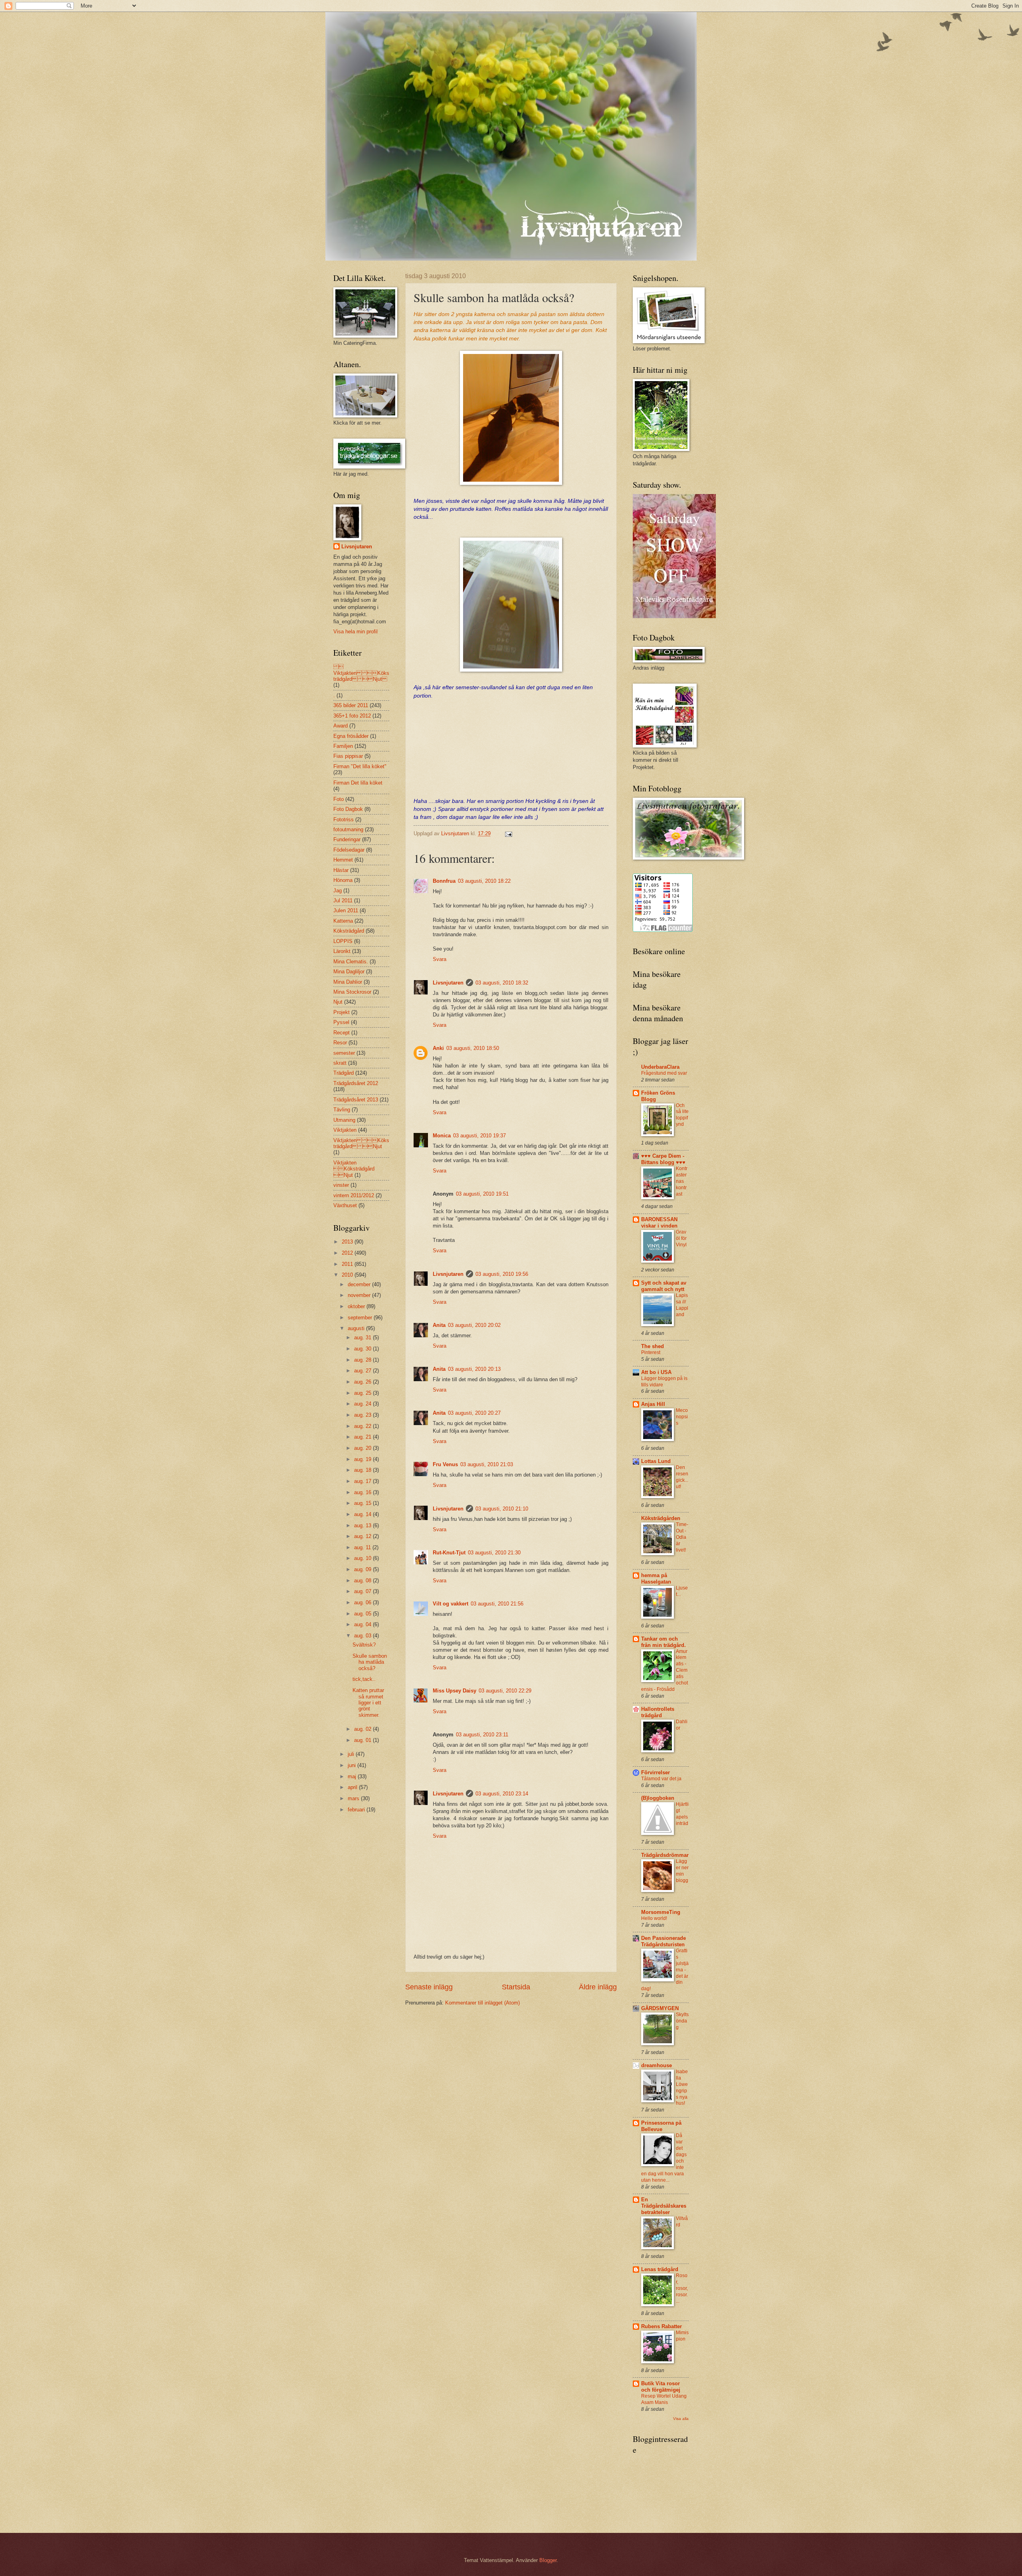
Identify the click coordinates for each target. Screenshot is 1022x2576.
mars (354, 1798)
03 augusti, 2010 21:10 (502, 1509)
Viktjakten (345, 1130)
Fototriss (344, 819)
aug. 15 (363, 1503)
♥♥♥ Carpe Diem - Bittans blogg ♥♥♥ (663, 1159)
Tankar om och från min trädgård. (664, 1642)
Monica (442, 1136)
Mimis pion (682, 2336)
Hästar (341, 870)
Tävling (342, 1110)
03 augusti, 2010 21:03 (487, 1464)
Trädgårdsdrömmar (665, 1855)
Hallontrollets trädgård (658, 1712)
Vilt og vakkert (451, 1604)
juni (353, 1765)
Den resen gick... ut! (682, 1477)
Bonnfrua (444, 881)
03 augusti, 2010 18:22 (484, 881)
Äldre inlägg (598, 1987)
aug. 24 (363, 1404)
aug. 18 (363, 1470)
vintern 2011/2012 (354, 1195)
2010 (348, 1275)
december (360, 1284)
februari (357, 1810)
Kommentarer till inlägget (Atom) (482, 2003)
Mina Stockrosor (352, 992)
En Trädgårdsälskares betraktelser (664, 2206)
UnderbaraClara (660, 1067)
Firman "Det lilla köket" (360, 766)
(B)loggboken (658, 1798)
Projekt (342, 1012)
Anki (438, 1048)
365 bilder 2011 (351, 705)
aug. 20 (363, 1448)
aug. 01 (363, 1740)
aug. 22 (363, 1426)
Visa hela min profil (356, 632)
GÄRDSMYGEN (660, 2008)
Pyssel (341, 1022)
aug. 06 (363, 1602)
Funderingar (347, 839)
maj (353, 1776)
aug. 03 (363, 1636)
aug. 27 (363, 1371)
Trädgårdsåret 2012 (356, 1083)
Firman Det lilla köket (358, 783)
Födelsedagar (349, 850)
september (361, 1318)
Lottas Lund (656, 1461)
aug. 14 (363, 1514)
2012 (348, 1253)
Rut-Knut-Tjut (449, 1553)
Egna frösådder (351, 736)
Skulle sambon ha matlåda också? (370, 1662)
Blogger (548, 2560)
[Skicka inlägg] (508, 833)
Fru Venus (445, 1464)
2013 (348, 1242)
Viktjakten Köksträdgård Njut (361, 1143)
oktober (357, 1306)
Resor (340, 1043)
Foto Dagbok (348, 809)
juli (352, 1754)
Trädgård (344, 1073)
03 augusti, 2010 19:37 (479, 1136)
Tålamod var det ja (661, 1779)
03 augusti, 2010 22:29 (505, 1691)
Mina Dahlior (348, 982)
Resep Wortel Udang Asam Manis (664, 2399)
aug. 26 (363, 1382)
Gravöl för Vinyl (681, 1238)
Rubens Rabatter (662, 2326)
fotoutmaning (348, 829)
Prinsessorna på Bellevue (661, 2126)
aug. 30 (363, 1349)
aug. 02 (363, 1729)
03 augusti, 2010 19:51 (482, 1194)
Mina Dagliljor (349, 972)
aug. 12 (363, 1536)
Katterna (343, 921)
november (360, 1295)
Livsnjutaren (448, 983)
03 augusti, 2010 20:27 (474, 1413)
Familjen (343, 746)
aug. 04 (363, 1624)
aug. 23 (363, 1415)
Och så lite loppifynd (682, 1115)
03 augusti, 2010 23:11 (482, 1735)
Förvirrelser (656, 1772)
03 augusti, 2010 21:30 (494, 1553)
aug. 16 (363, 1492)
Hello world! (654, 1918)
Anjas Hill (653, 1404)
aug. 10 (363, 1558)
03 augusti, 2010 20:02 (474, 1325)
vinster (341, 1185)
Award (341, 726)
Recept (342, 1033)
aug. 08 (363, 1581)
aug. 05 (363, 1614)
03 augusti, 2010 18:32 (502, 983)
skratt (340, 1063)
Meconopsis (682, 1417)
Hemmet (343, 860)
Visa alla (681, 2419)
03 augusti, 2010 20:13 (474, 1369)
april (353, 1787)
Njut (338, 1002)
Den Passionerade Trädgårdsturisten (664, 1941)
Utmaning (344, 1120)
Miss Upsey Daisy (455, 1691)
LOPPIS (343, 941)
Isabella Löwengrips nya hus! (682, 2088)
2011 (348, 1264)
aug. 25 (363, 1393)
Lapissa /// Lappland (682, 1305)
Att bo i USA (656, 1372)
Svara (440, 959)
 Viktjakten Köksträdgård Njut (361, 673)
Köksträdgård (349, 931)
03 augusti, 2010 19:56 (502, 1274)
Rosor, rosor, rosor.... (682, 2288)
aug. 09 (363, 1569)
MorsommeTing (661, 1912)
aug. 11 (363, 1547)
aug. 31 (363, 1337)
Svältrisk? (364, 1645)
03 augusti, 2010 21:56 (497, 1604)
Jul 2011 (343, 901)
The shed (653, 1346)
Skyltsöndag (682, 2021)
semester (344, 1053)
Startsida (516, 1987)
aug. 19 (363, 1459)
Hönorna (343, 880)
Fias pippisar (348, 756)
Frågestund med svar (664, 1073)
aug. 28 (363, 1360)
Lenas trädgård (660, 2269)
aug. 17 (363, 1481)
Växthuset (345, 1205)
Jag (338, 891)
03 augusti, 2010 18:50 (473, 1048)
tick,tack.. (364, 1679)
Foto (339, 799)
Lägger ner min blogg (682, 1871)
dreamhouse (657, 2065)
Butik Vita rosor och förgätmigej (661, 2387)
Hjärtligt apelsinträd (682, 1814)
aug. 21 (363, 1437)
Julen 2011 (346, 910)
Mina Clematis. (351, 962)
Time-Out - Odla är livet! (682, 1537)
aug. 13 (363, 1525)
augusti (357, 1328)
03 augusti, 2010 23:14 (502, 1794)
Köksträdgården (661, 1518)
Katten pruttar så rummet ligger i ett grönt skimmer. (368, 1703)
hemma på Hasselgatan (656, 1579)
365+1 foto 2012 (352, 716)
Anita (439, 1325)
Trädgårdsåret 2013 (356, 1100)
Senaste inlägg (429, 1987)
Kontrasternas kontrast (682, 1181)
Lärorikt (342, 951)
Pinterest (651, 1352)
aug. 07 (363, 1591)
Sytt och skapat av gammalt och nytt (664, 1286)
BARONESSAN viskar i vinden (659, 1223)
